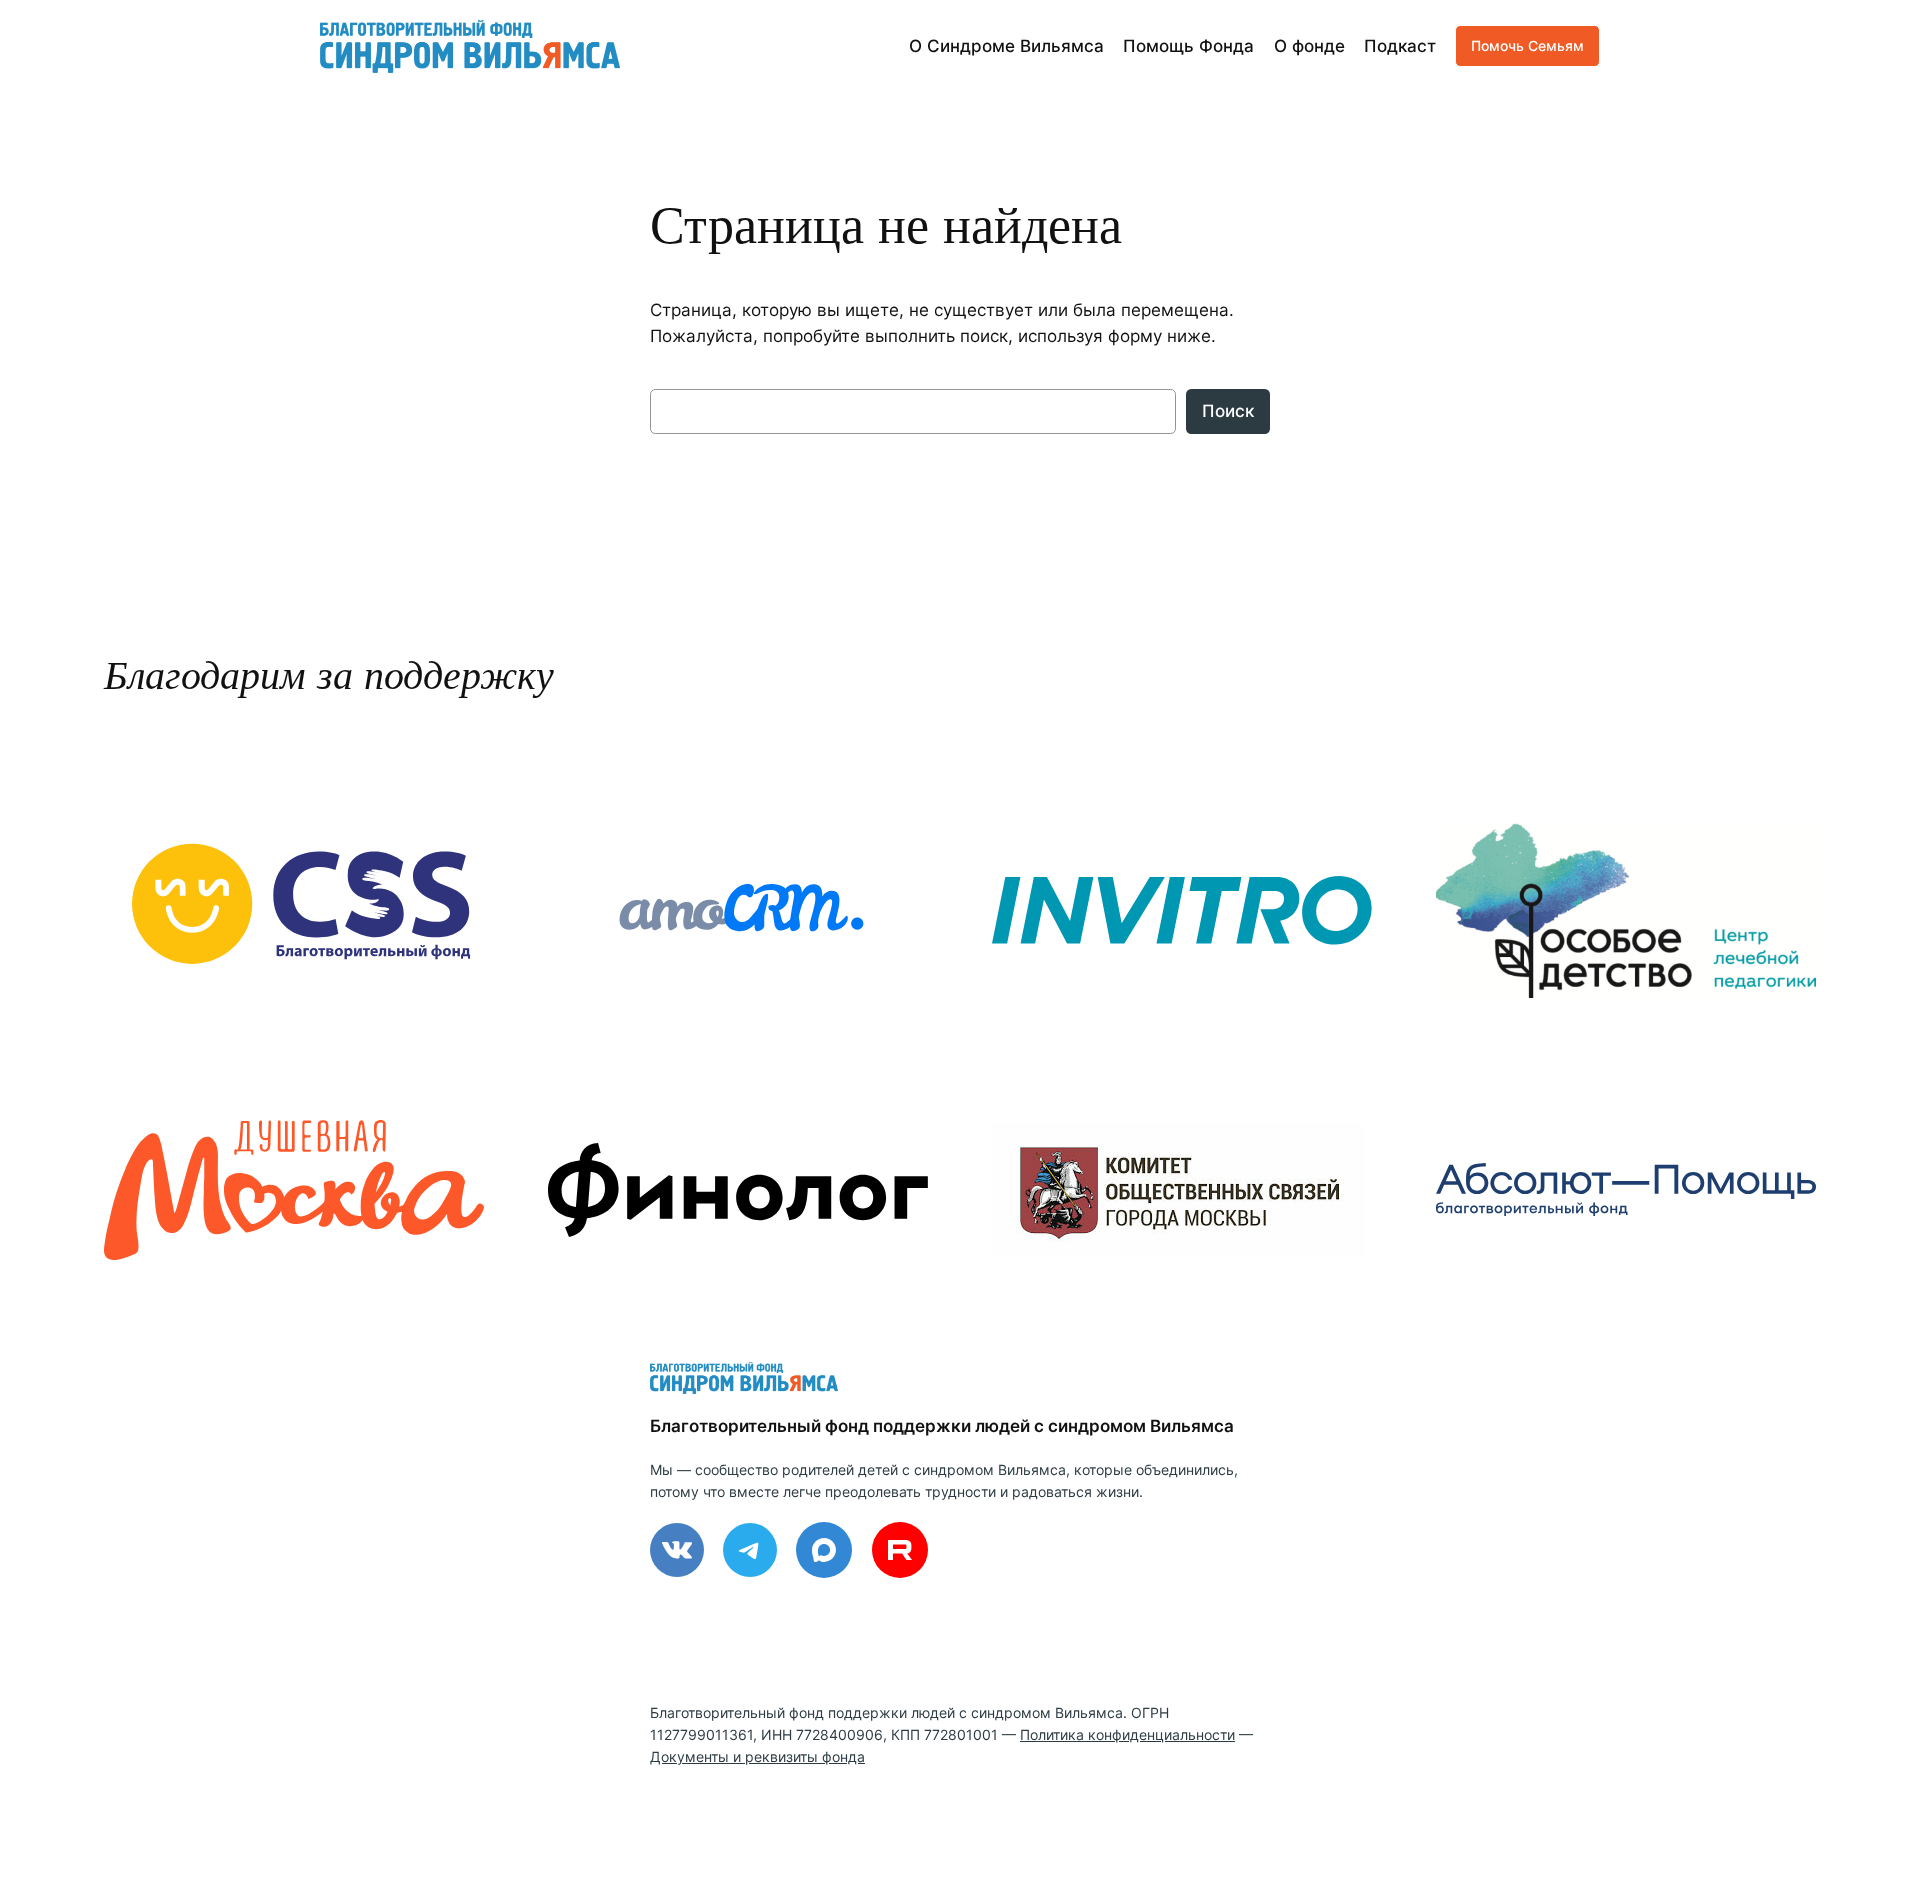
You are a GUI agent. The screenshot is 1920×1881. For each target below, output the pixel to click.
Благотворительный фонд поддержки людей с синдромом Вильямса (942, 1426)
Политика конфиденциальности (1127, 1734)
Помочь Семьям (1527, 45)
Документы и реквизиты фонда (757, 1756)
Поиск (1228, 411)
